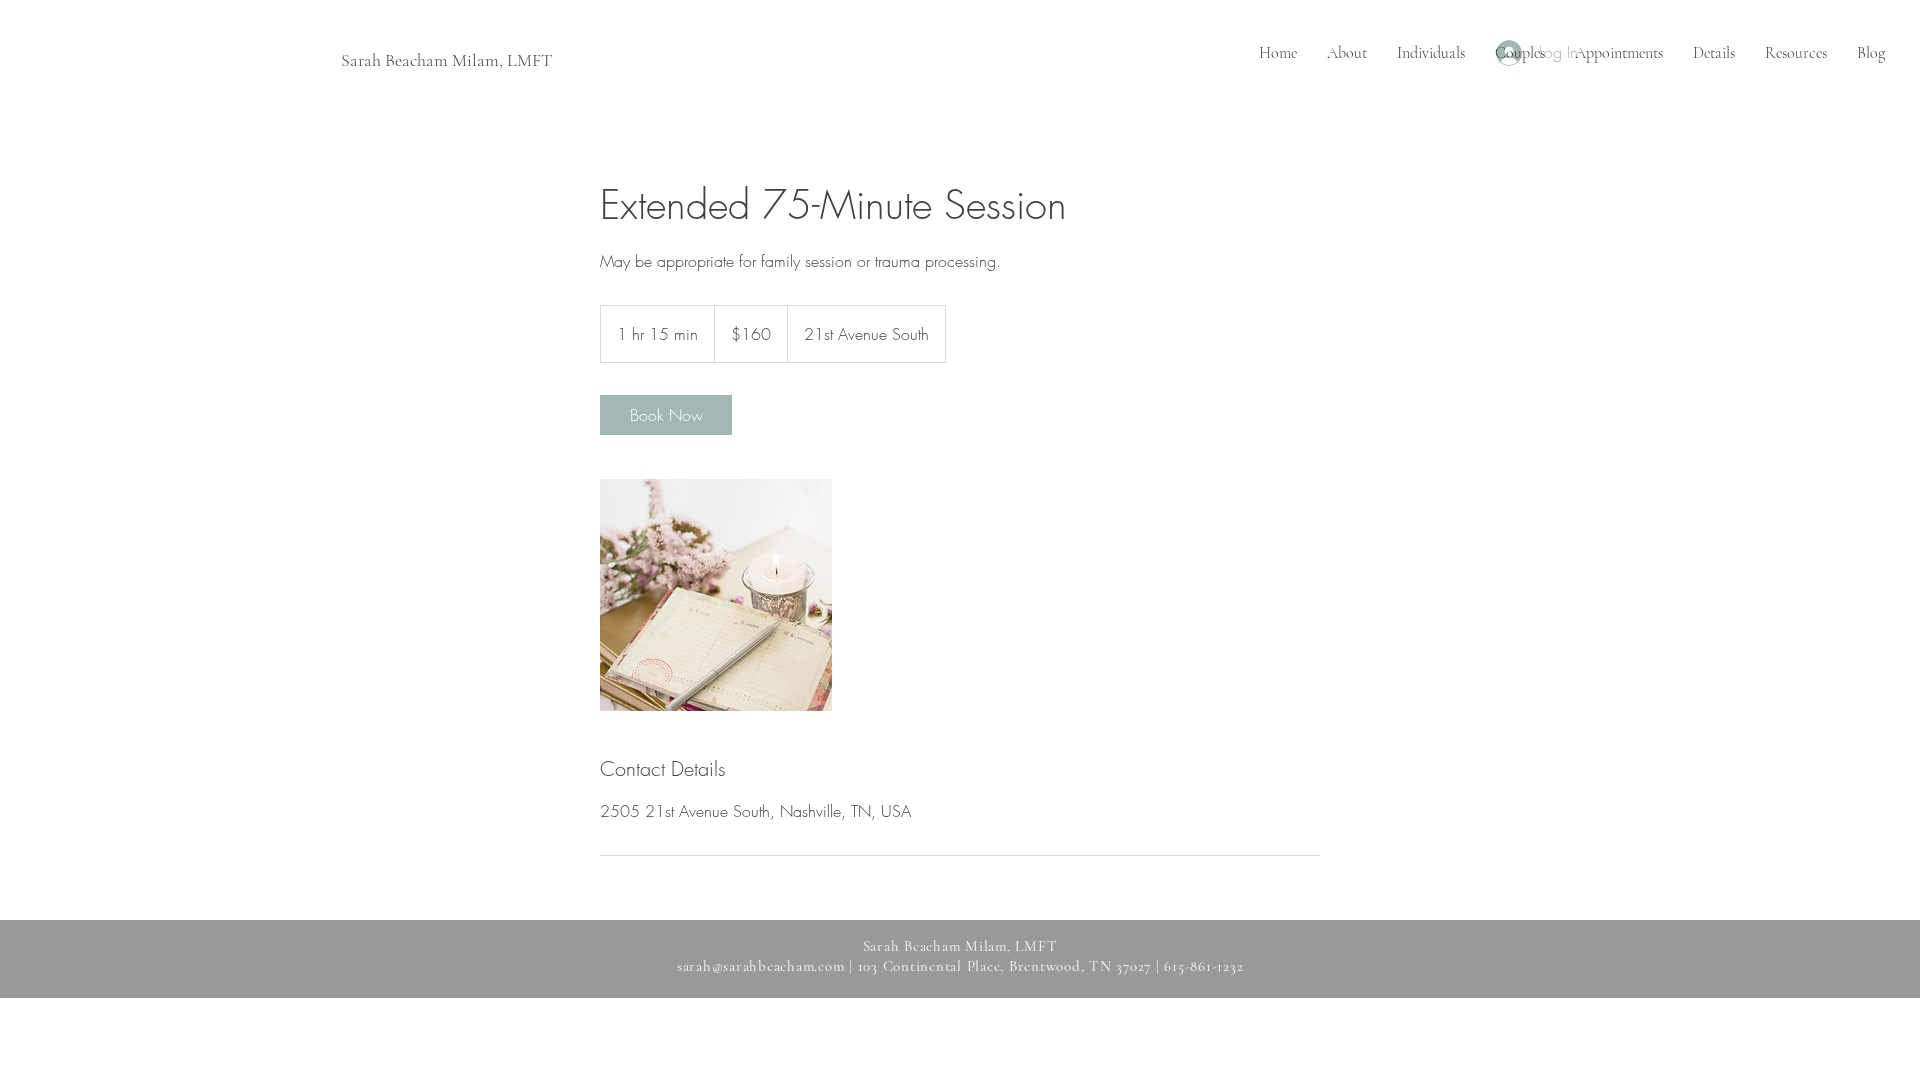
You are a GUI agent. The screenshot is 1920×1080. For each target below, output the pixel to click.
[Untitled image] (716, 595)
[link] (666, 415)
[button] (1431, 53)
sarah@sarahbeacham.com (761, 966)
